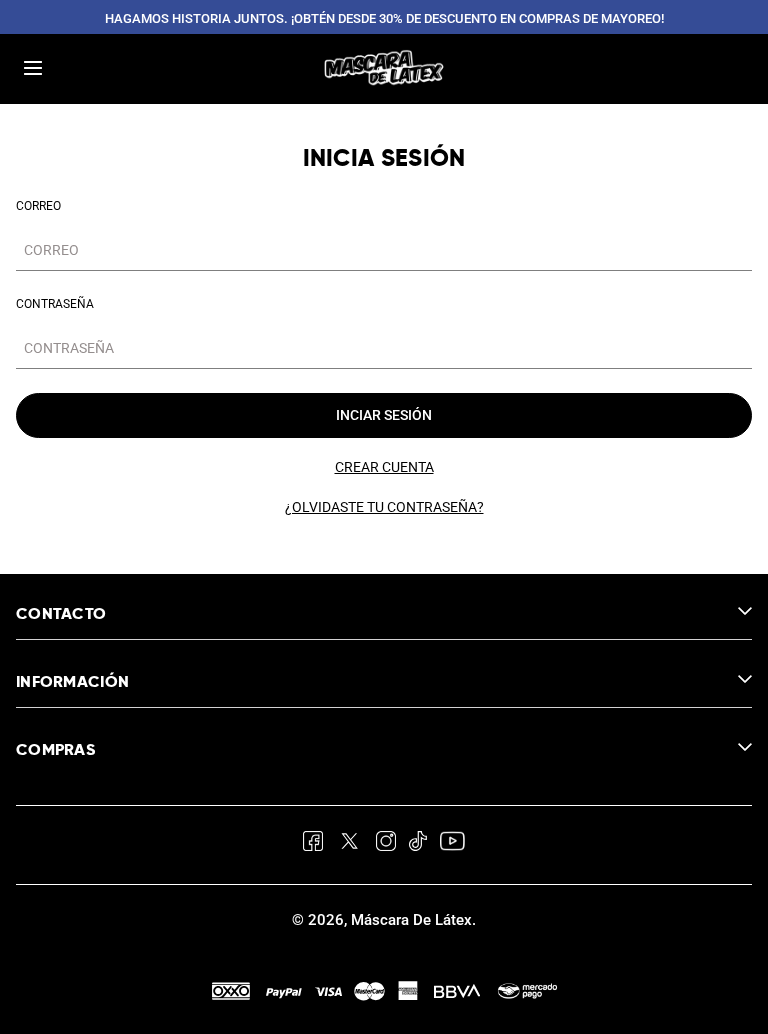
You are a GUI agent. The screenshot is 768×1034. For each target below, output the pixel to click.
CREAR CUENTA (384, 467)
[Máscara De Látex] (384, 68)
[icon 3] (386, 845)
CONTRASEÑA (55, 304)
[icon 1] (313, 845)
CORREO (38, 206)
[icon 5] (451, 845)
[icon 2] (350, 845)
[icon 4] (418, 845)
